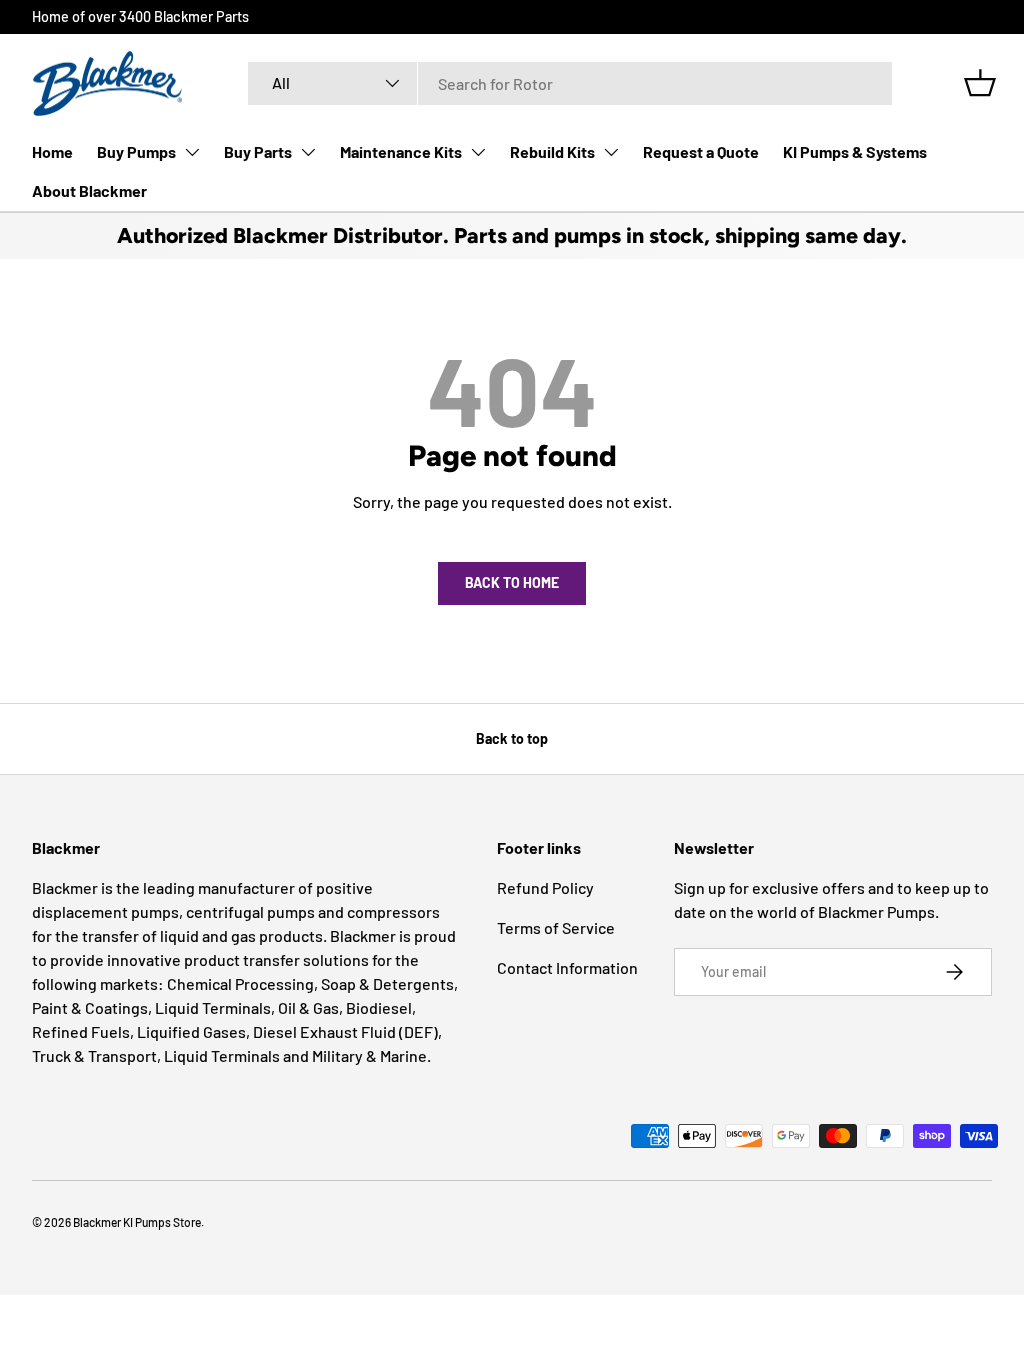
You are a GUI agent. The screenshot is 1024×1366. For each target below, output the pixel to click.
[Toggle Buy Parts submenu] (308, 152)
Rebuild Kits (552, 151)
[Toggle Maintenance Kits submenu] (478, 152)
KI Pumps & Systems (855, 151)
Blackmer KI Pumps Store (137, 1222)
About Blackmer (89, 190)
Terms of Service (556, 927)
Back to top (512, 738)
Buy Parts (258, 151)
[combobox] (570, 83)
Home (52, 151)
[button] (980, 83)
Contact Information (567, 967)
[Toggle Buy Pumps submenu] (192, 152)
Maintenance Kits (401, 151)
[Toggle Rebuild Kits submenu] (611, 152)
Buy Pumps (136, 151)
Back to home (512, 582)
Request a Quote (701, 151)
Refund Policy (545, 887)
